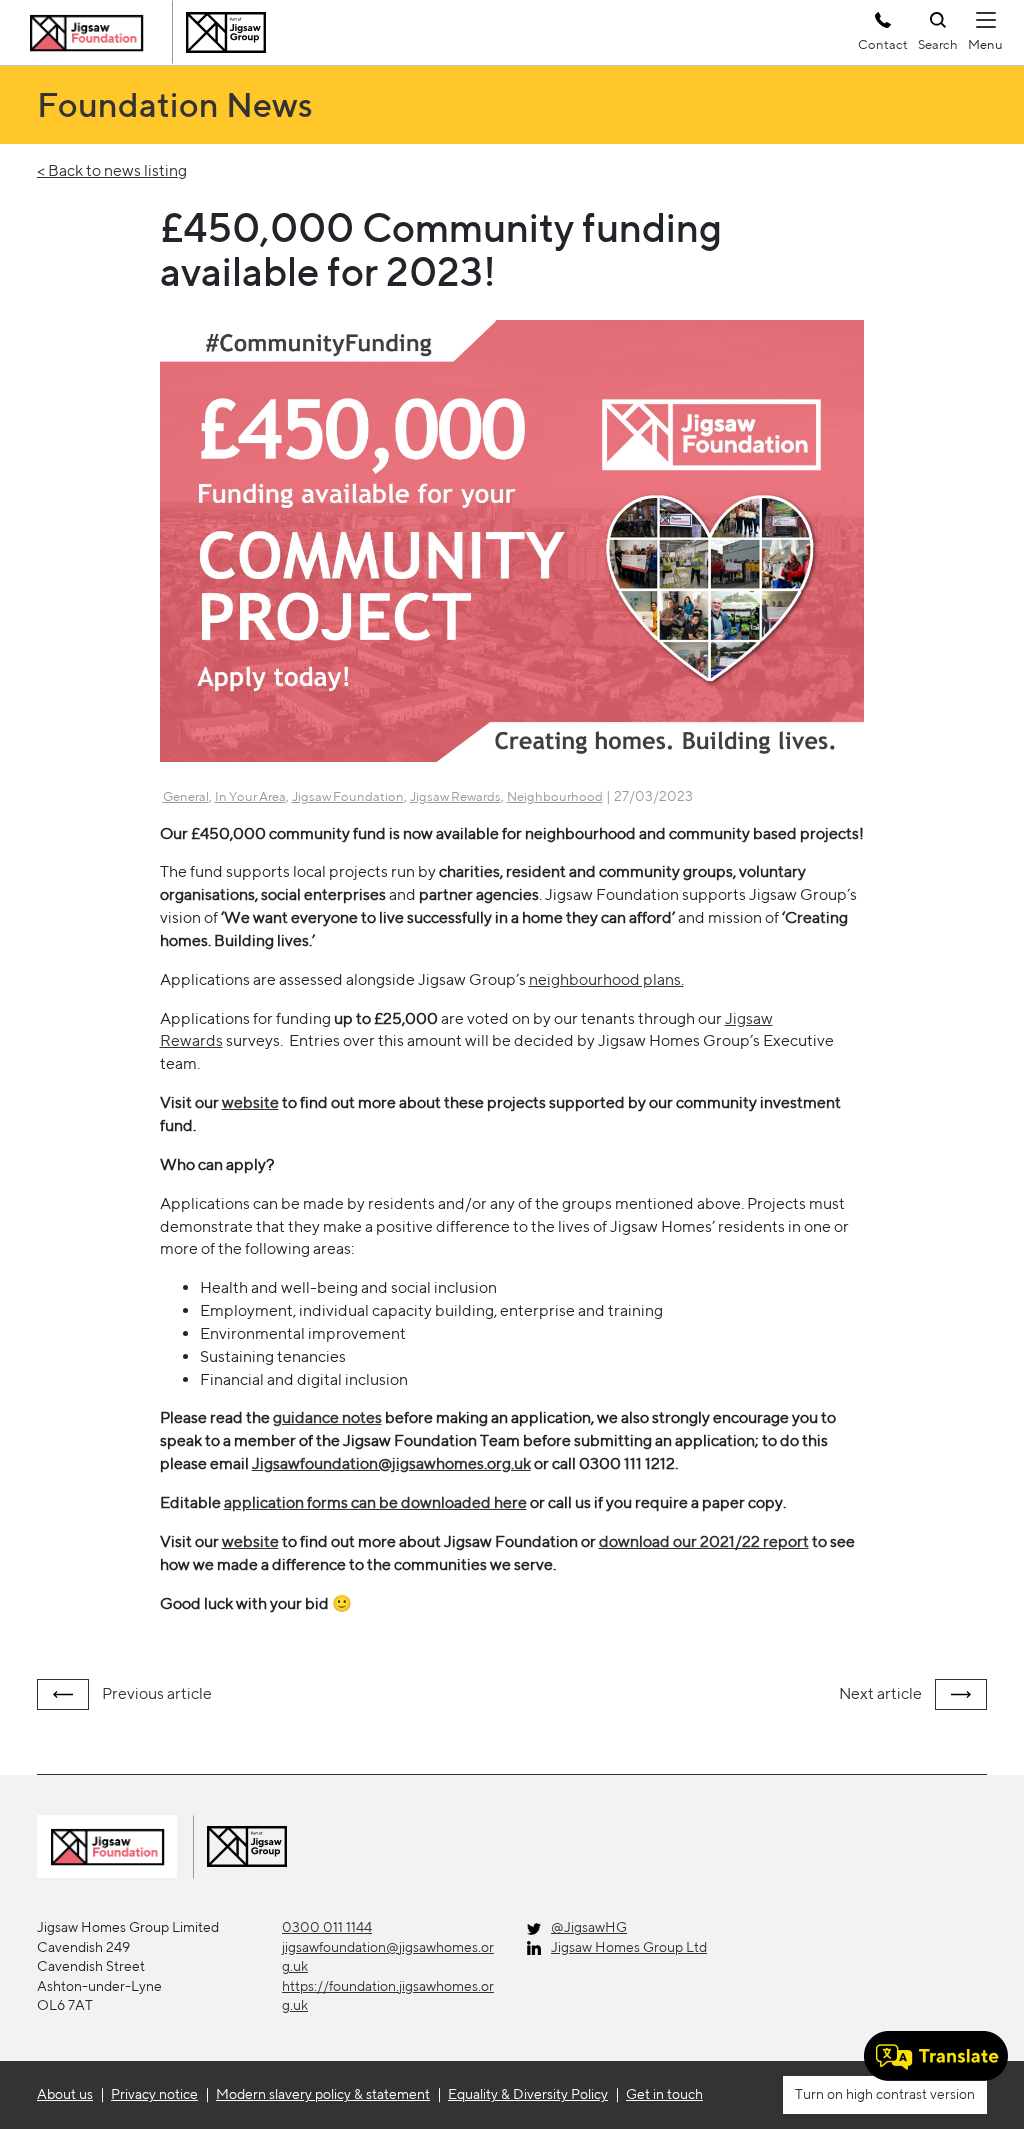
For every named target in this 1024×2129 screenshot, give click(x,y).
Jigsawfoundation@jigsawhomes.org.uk (391, 1463)
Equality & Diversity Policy (528, 2094)
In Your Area (250, 796)
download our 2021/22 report (704, 1541)
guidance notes (327, 1417)
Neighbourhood (555, 796)
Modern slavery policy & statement (323, 2094)
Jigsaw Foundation (348, 796)
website (250, 1102)
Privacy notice (154, 2094)
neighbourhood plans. (606, 979)
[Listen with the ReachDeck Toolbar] (936, 2056)
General (186, 796)
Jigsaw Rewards (455, 796)
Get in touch (664, 2094)
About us (65, 2094)
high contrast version (909, 2094)
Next (880, 1693)
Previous (155, 1693)
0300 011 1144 (327, 1927)
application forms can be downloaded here (375, 1502)
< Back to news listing (112, 170)
